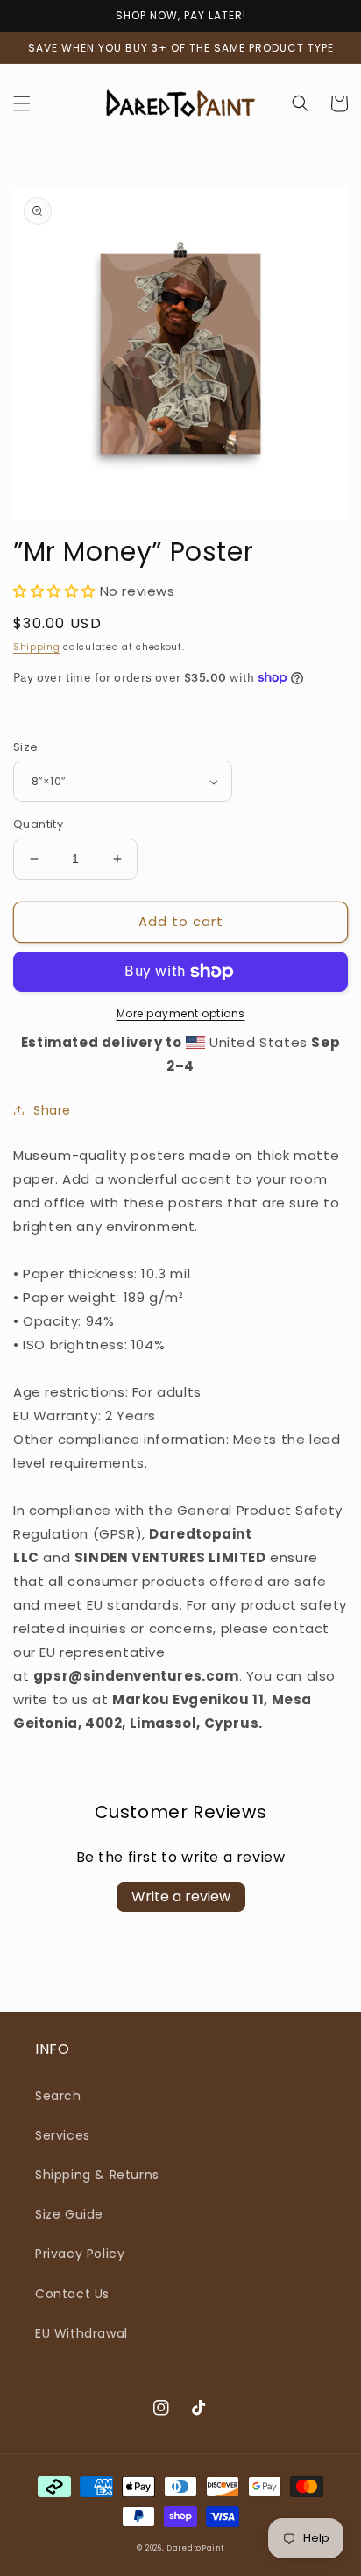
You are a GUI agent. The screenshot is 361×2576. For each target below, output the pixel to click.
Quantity (38, 824)
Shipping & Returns (97, 2175)
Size (26, 747)
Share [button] (52, 1110)
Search (58, 2096)
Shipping (37, 647)
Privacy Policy (80, 2254)
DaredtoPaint (195, 2548)
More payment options (181, 1013)
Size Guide (69, 2214)
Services (63, 2135)
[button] (22, 103)
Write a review (181, 1897)
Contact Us (72, 2294)
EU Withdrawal (81, 2333)
